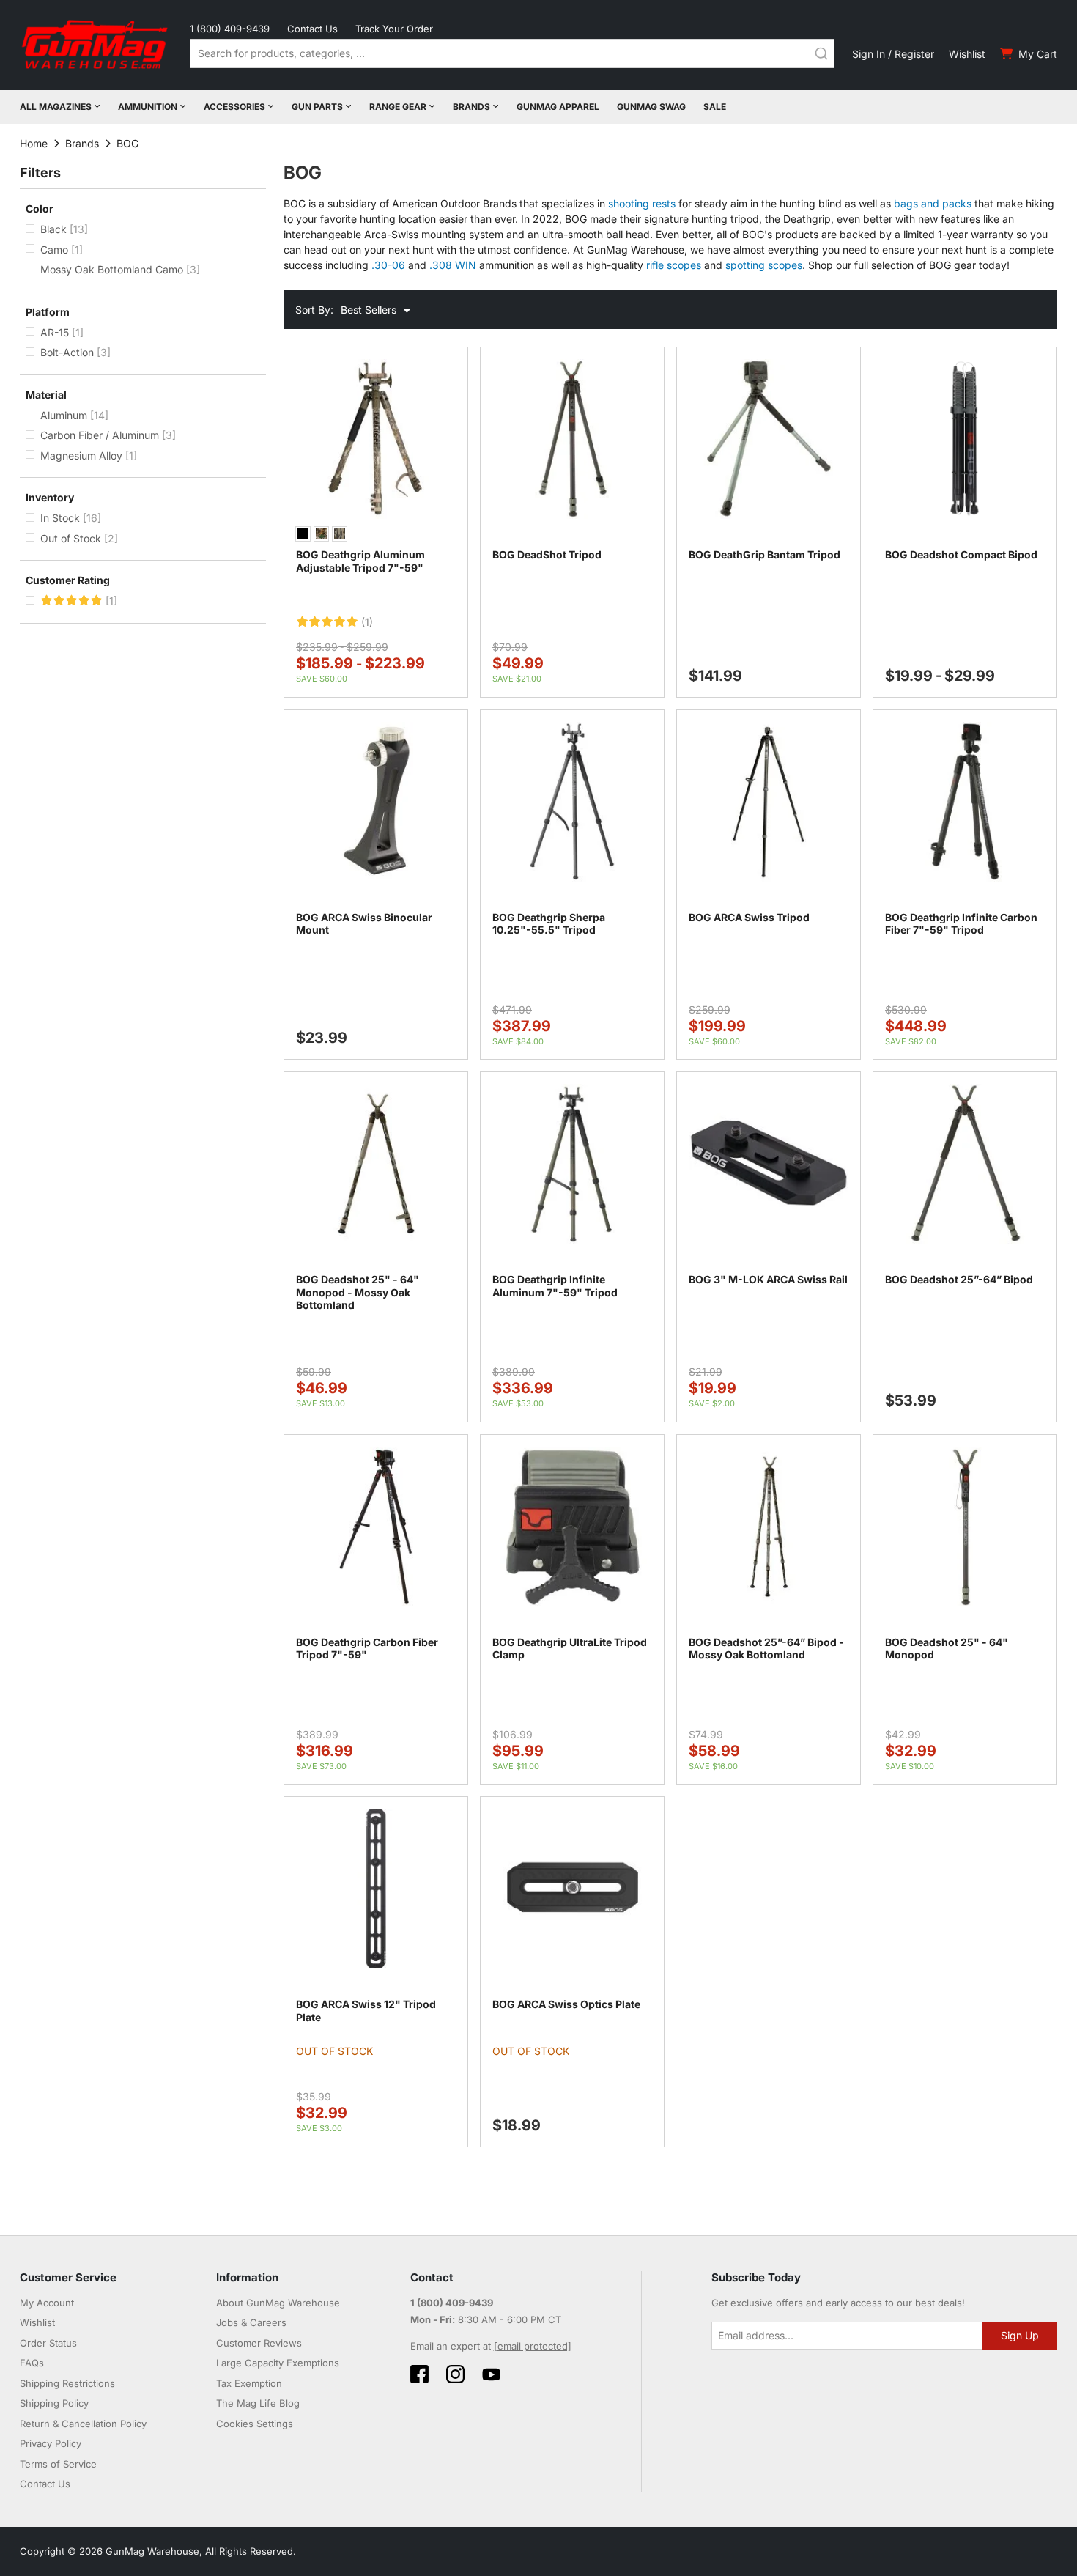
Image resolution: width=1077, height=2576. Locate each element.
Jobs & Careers (251, 2322)
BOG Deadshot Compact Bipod (961, 554)
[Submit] (821, 53)
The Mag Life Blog (258, 2403)
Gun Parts (317, 107)
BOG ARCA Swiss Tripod (749, 917)
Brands (471, 107)
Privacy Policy (51, 2443)
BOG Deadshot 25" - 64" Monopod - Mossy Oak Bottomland (358, 1292)
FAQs (32, 2363)
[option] (303, 534)
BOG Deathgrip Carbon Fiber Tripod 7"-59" (367, 1649)
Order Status (48, 2343)
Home (34, 143)
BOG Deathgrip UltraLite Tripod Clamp (570, 1649)
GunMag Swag (651, 107)
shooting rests (643, 203)
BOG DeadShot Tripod (547, 554)
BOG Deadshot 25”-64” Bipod (959, 1279)
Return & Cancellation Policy (83, 2424)
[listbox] (376, 536)
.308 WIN (453, 265)
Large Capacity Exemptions (278, 2363)
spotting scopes (764, 265)
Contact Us (312, 29)
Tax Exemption (249, 2383)
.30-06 (388, 265)
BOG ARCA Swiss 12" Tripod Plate (366, 2011)
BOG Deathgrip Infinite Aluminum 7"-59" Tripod (555, 1286)
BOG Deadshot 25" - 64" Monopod (947, 1649)
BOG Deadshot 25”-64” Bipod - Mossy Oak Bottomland (766, 1649)
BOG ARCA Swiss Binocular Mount (364, 924)
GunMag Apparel (558, 107)
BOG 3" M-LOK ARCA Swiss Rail (768, 1279)
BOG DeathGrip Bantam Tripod (765, 554)
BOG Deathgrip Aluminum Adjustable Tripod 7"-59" (360, 561)
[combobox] (512, 53)
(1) (367, 622)
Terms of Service (58, 2464)
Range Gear (398, 107)
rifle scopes (674, 265)
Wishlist (967, 54)
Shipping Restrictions (67, 2383)
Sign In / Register (893, 54)
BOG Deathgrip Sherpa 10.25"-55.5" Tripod (549, 924)
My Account (47, 2303)
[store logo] (96, 45)
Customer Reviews (259, 2343)
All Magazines (56, 107)
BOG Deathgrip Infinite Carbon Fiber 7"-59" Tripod (961, 924)
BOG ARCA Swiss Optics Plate (566, 2004)
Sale (715, 107)
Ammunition (148, 107)
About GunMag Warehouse (278, 2303)
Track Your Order (394, 29)
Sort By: (314, 310)
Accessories (234, 107)
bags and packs (933, 203)
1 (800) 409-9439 (230, 29)
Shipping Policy (54, 2403)
